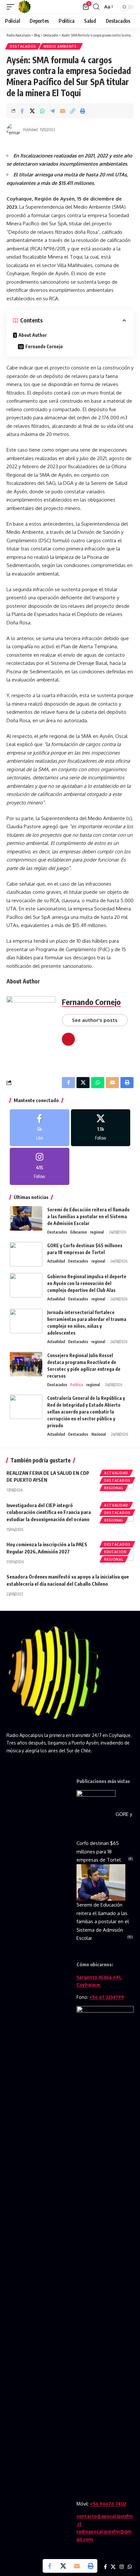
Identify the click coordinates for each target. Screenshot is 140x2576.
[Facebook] (40, 1128)
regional (97, 1232)
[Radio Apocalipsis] (24, 7)
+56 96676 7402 (108, 2504)
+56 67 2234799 (107, 1997)
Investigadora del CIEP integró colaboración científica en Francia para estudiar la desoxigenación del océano (49, 1512)
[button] (12, 7)
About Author (33, 335)
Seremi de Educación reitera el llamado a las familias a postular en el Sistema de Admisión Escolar (88, 1216)
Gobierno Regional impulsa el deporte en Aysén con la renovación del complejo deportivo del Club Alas (87, 1283)
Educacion (79, 1232)
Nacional (99, 1434)
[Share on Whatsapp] (42, 111)
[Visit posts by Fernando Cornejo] (13, 130)
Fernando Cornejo (44, 346)
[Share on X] (32, 111)
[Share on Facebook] (22, 111)
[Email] (63, 111)
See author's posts (95, 1020)
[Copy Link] (73, 111)
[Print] (83, 111)
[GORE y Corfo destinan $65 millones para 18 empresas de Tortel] (26, 1254)
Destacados (23, 46)
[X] (101, 1128)
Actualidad (56, 1261)
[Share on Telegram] (52, 111)
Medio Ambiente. (61, 46)
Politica (77, 1385)
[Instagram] (40, 1166)
